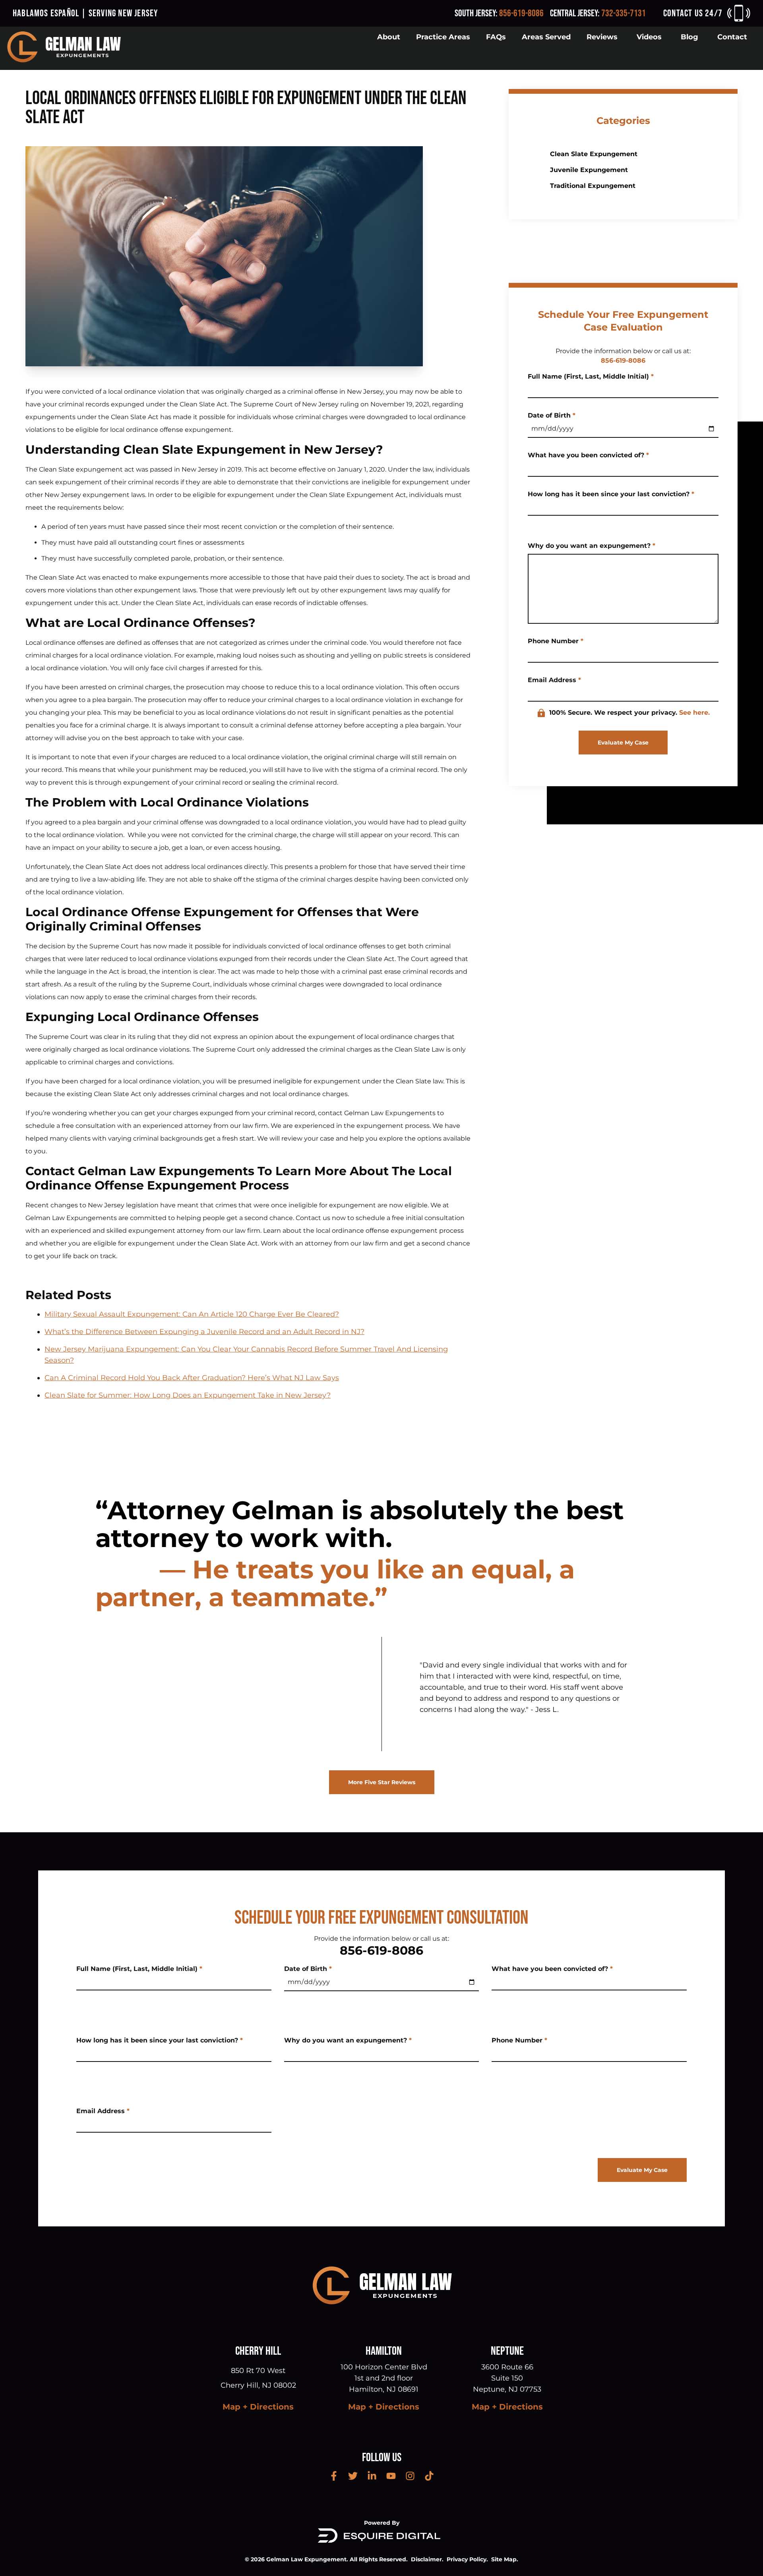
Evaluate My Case (623, 743)
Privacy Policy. (467, 2559)
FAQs (496, 37)
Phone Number (556, 641)
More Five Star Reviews (382, 1782)
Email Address (554, 680)
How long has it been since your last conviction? (611, 494)
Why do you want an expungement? (592, 546)
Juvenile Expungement (589, 170)
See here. (694, 713)
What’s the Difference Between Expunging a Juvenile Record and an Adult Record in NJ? (204, 1332)
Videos (649, 37)
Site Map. (505, 2559)
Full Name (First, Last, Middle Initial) (591, 376)
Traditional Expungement (593, 186)
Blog (689, 37)
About (389, 37)
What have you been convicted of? (588, 455)
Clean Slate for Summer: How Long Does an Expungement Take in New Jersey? (188, 1395)
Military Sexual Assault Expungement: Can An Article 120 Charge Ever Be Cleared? (192, 1314)
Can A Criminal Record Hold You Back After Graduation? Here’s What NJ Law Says (192, 1378)
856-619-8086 (521, 13)
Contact (732, 37)
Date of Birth (552, 415)
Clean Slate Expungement (594, 154)
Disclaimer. (427, 2559)
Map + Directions (258, 2407)
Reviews (602, 37)
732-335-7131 (624, 13)
